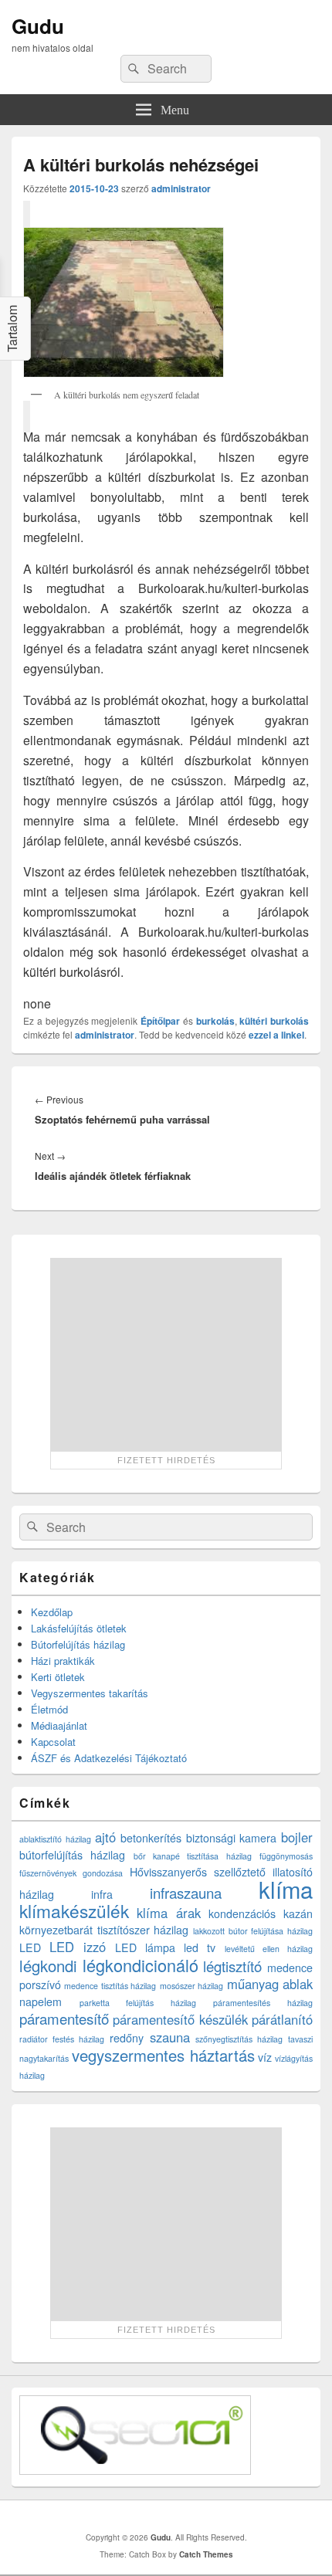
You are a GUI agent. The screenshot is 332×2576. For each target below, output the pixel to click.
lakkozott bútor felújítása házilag (253, 1931)
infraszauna (186, 1893)
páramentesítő (64, 2018)
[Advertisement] (166, 1354)
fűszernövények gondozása (71, 1873)
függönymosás (286, 1856)
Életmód (49, 1709)
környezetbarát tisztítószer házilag (104, 1930)
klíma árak (169, 1913)
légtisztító (232, 1966)
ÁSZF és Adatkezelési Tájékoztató (109, 1758)
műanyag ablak (270, 1984)
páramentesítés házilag (263, 2003)
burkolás (215, 1021)
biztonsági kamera (232, 1838)
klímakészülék (74, 1910)
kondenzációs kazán (261, 1913)
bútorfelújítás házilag (72, 1855)
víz (265, 2057)
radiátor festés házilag (62, 2039)
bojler (297, 1837)
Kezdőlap (52, 1612)
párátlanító (282, 2019)
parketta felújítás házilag (138, 2003)
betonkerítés (151, 1838)
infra (102, 1894)
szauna (170, 2037)
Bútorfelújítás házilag (78, 1644)
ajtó (105, 1837)
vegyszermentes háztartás (163, 2055)
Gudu (38, 26)
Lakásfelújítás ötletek (79, 1628)
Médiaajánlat (59, 1725)
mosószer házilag (191, 1986)
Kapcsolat (53, 1742)
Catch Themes (206, 2554)
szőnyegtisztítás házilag (239, 2039)
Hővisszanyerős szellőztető (198, 1872)
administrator (181, 188)
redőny (127, 2038)
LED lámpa (145, 1947)
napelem (41, 2001)
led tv (200, 1947)
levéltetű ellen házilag (269, 1949)
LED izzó (78, 1947)
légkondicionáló (141, 1965)
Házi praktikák (63, 1661)
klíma (286, 1889)
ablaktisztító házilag (55, 1839)
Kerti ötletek (58, 1677)
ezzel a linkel (276, 1035)
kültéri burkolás (274, 1021)
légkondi (48, 1966)
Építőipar (160, 1021)
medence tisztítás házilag (110, 1986)
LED (30, 1947)
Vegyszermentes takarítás (90, 1693)
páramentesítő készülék (180, 2019)
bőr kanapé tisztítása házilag (193, 1856)
